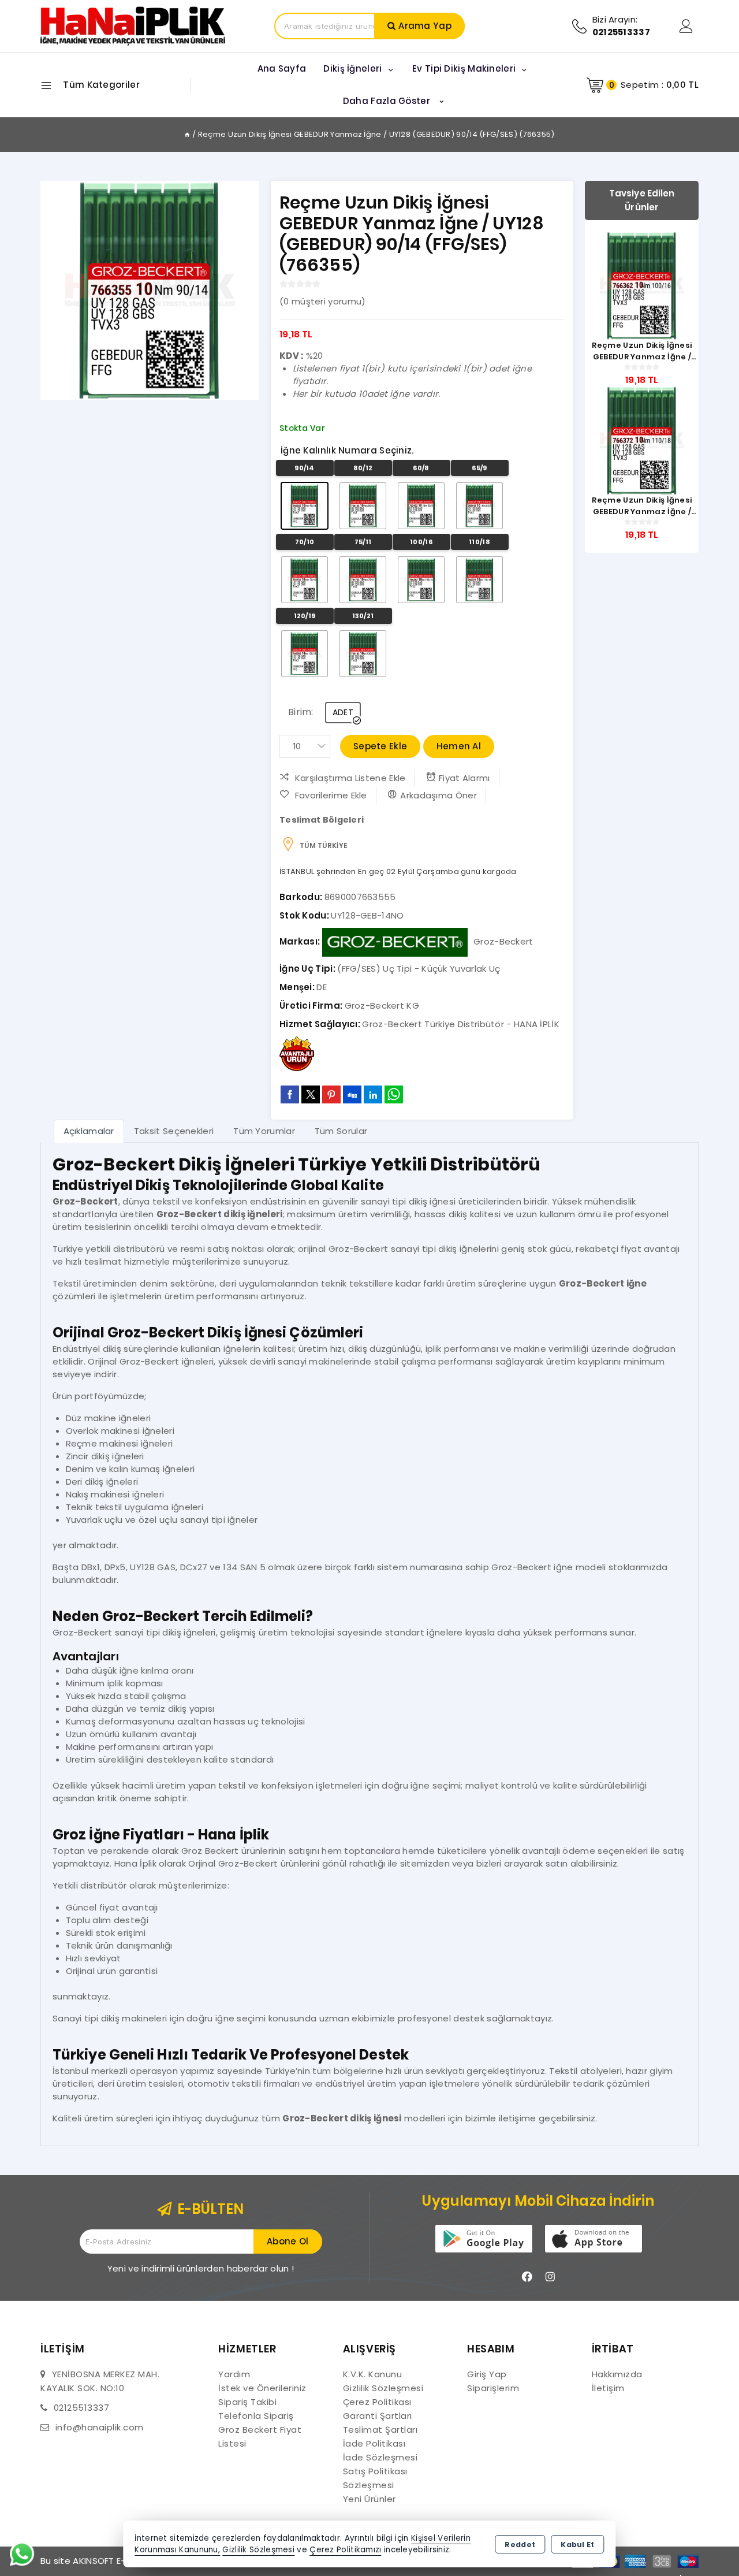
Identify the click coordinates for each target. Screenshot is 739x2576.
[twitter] (311, 1094)
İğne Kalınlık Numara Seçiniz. (347, 450)
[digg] (352, 1094)
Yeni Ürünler (369, 2499)
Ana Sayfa (282, 68)
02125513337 (82, 2408)
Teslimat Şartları (380, 2430)
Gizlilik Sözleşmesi (383, 2388)
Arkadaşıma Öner (438, 795)
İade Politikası (374, 2443)
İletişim (608, 2388)
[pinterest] (331, 1094)
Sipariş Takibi (247, 2402)
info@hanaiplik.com (100, 2427)
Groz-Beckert (503, 941)
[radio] (305, 506)
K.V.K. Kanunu (373, 2374)
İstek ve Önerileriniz (262, 2388)
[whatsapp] (394, 1094)
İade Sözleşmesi (380, 2457)
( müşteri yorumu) (322, 301)
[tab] (89, 1131)
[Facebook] (527, 2277)
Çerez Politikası (377, 2402)
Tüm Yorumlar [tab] (264, 1131)
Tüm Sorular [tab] (341, 1131)
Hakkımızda (617, 2374)
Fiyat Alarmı (464, 778)
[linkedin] (373, 1094)
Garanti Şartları (378, 2416)
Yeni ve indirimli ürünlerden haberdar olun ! (201, 2268)
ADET (343, 712)
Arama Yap (425, 26)
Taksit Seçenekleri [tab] (174, 1131)
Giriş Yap (487, 2374)
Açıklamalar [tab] (89, 1131)
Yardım (234, 2374)
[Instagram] (550, 2277)
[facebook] (290, 1094)
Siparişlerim (493, 2388)
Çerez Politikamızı (345, 2550)
